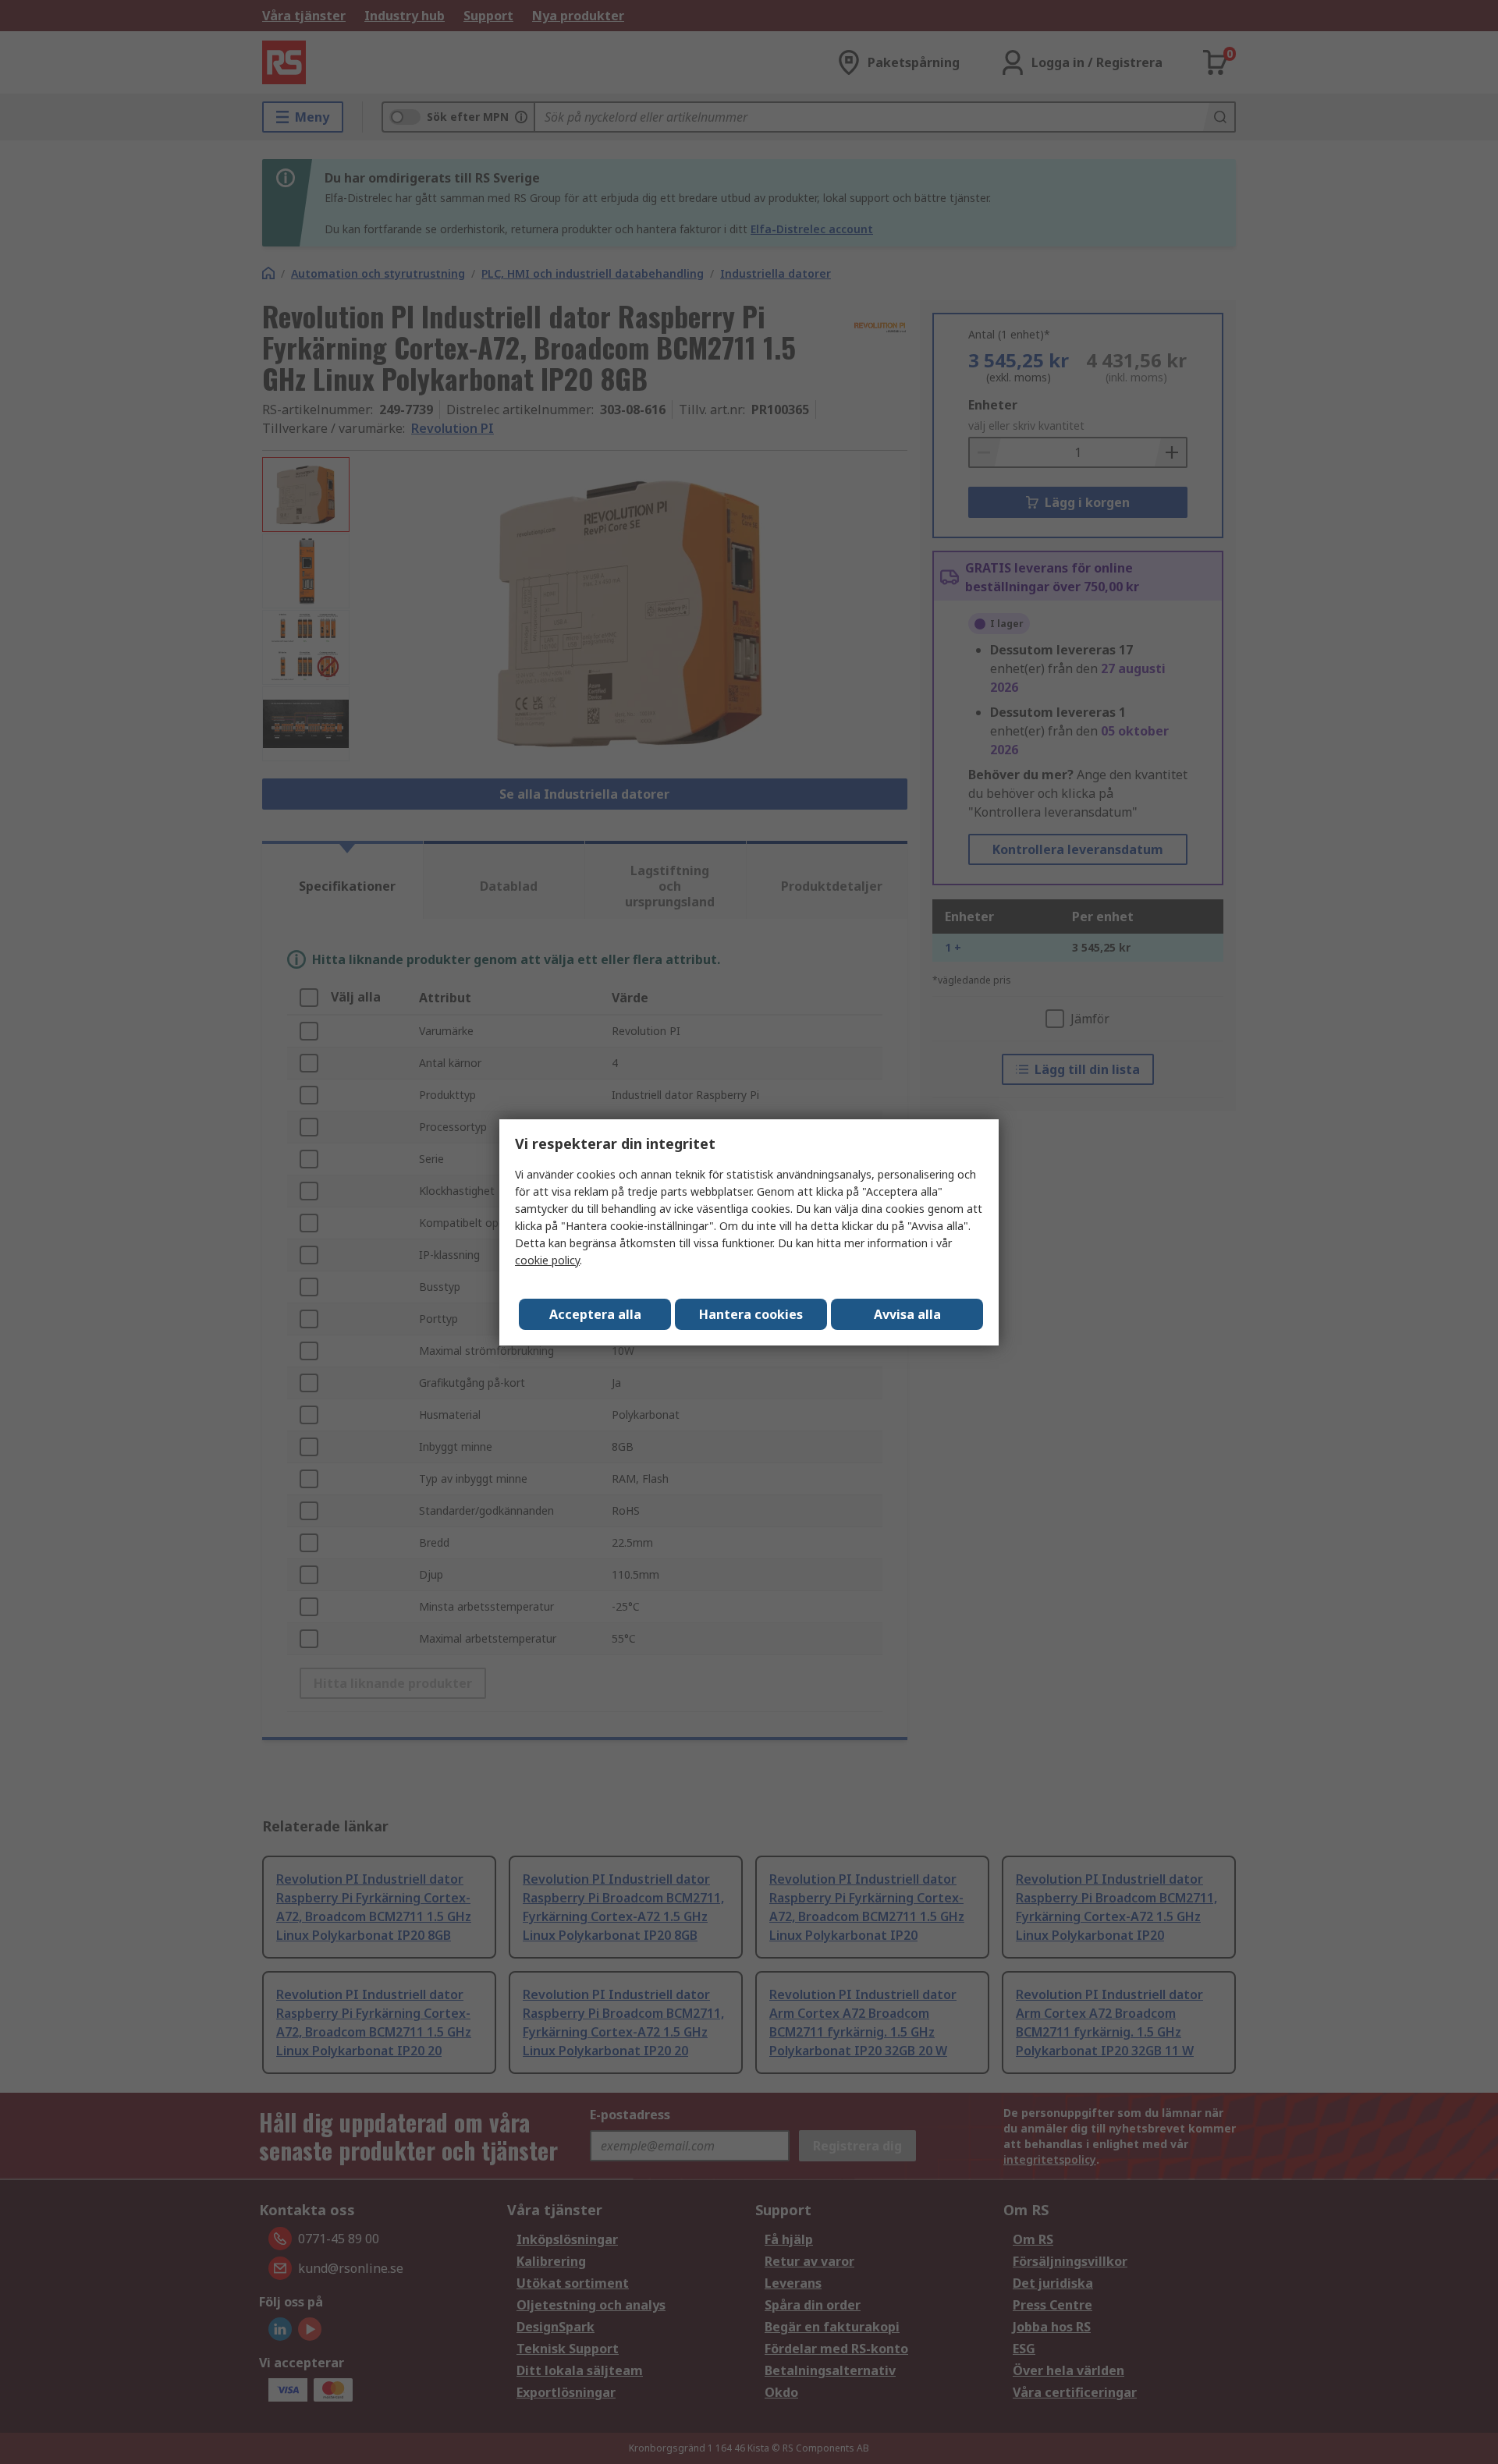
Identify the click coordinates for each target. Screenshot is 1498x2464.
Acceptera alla (595, 1314)
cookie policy (547, 1260)
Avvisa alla (907, 1314)
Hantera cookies (751, 1314)
